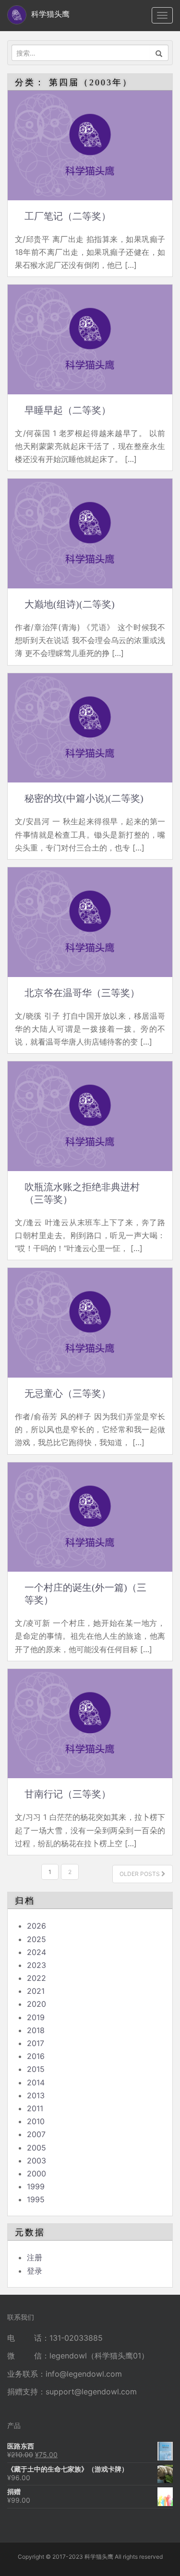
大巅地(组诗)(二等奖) (70, 604)
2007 (36, 2134)
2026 (36, 1926)
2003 (36, 2161)
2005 (36, 2148)
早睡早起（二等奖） (68, 410)
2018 (36, 2030)
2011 (35, 2108)
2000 (36, 2173)
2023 (36, 1965)
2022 (36, 1978)
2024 (36, 1952)
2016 (36, 2056)
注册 (35, 2257)
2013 (36, 2095)
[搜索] (159, 53)
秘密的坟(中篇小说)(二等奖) (84, 798)
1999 (36, 2186)
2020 (36, 2004)
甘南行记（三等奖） (68, 1794)
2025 (36, 1939)
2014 (36, 2082)
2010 (36, 2121)
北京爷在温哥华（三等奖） (82, 993)
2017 (36, 2043)
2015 (36, 2069)
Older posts (140, 1874)
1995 (36, 2199)
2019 (36, 2017)
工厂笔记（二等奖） (68, 216)
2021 (36, 1991)
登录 (35, 2271)
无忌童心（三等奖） (68, 1393)
